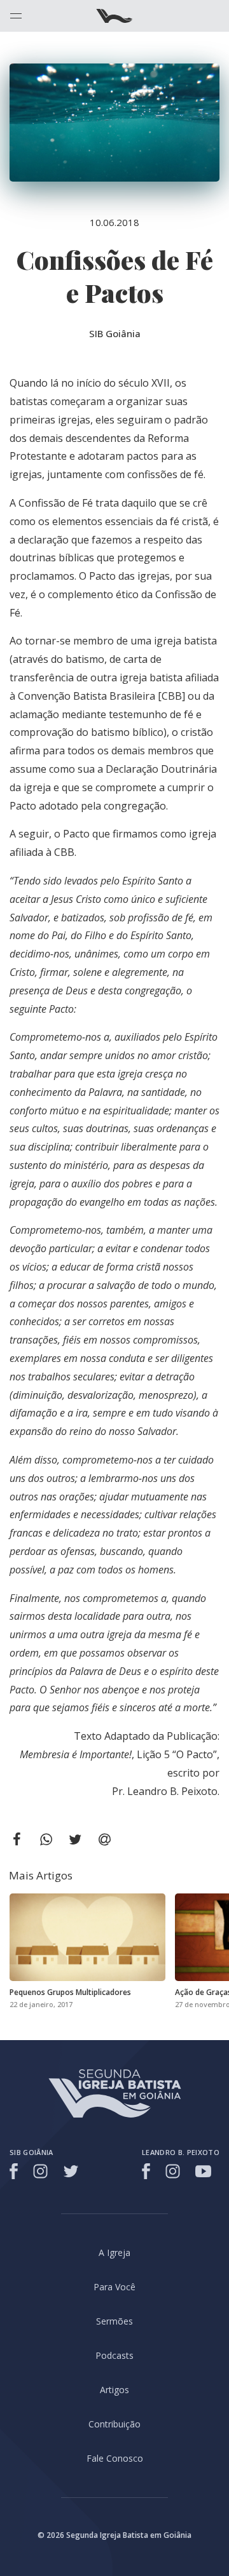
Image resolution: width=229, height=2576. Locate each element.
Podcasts (114, 2355)
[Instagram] (40, 2171)
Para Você (114, 2287)
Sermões (114, 2321)
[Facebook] (16, 2171)
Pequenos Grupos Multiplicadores (70, 1992)
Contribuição (114, 2424)
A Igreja (114, 2252)
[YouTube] (203, 2171)
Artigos (114, 2390)
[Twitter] (71, 2171)
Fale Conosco (115, 2458)
